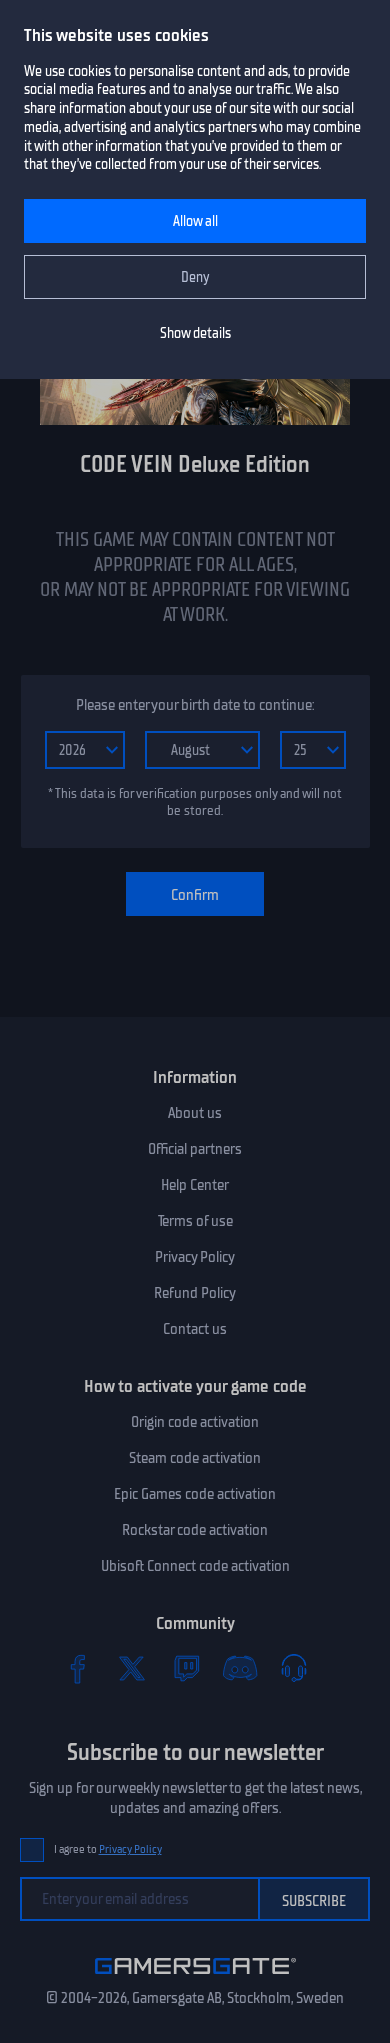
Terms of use (195, 1221)
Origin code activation (195, 1422)
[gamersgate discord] (240, 1668)
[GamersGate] (195, 1978)
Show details (195, 333)
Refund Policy (195, 1293)
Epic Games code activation (195, 1494)
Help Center (195, 1185)
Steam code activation (195, 1458)
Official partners (195, 1149)
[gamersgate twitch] (186, 1668)
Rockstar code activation (195, 1530)
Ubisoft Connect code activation (195, 1566)
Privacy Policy (195, 1257)
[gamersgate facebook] (78, 1668)
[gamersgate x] (132, 1668)
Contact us (195, 1329)
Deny (195, 277)
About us (195, 1113)
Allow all (195, 221)
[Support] (294, 1668)
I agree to (108, 1849)
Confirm (195, 895)
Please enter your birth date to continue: (195, 705)
